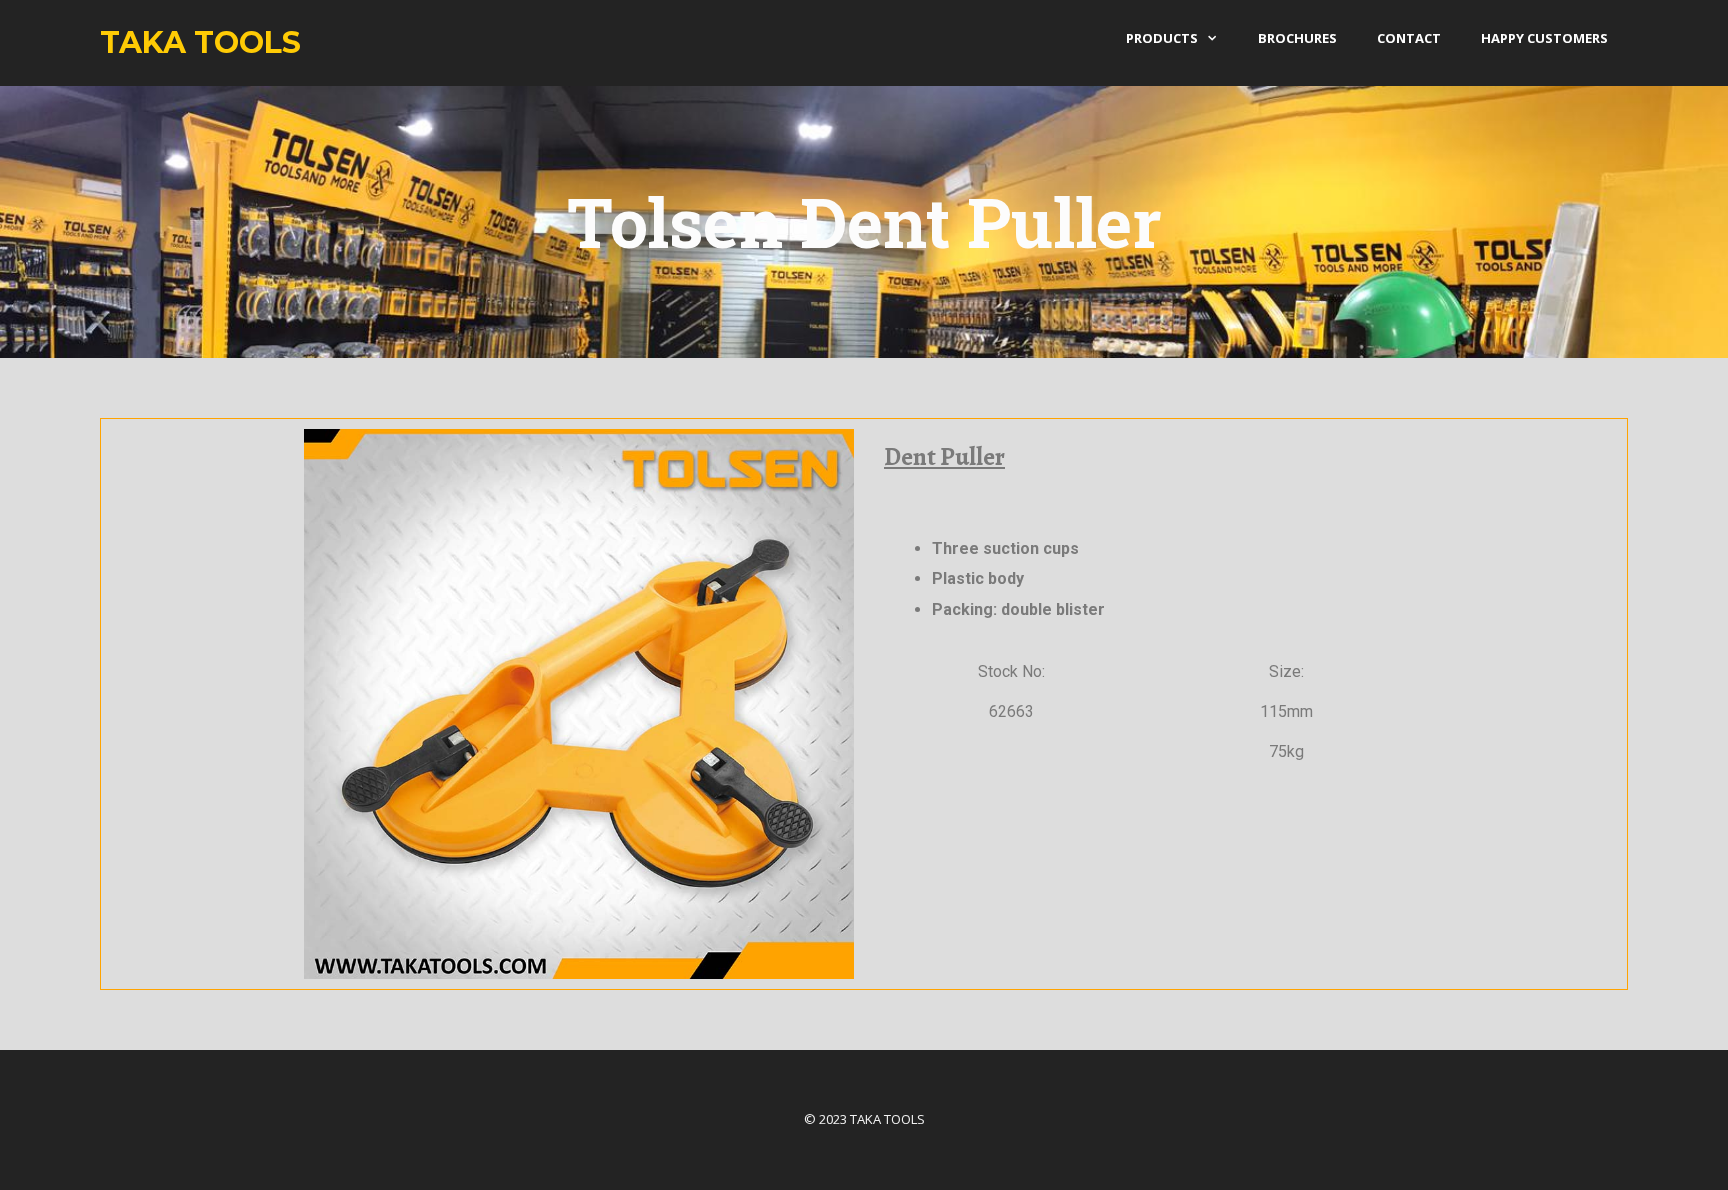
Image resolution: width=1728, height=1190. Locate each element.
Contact (1409, 38)
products (1162, 38)
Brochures (1297, 38)
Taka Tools (200, 42)
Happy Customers (1544, 38)
